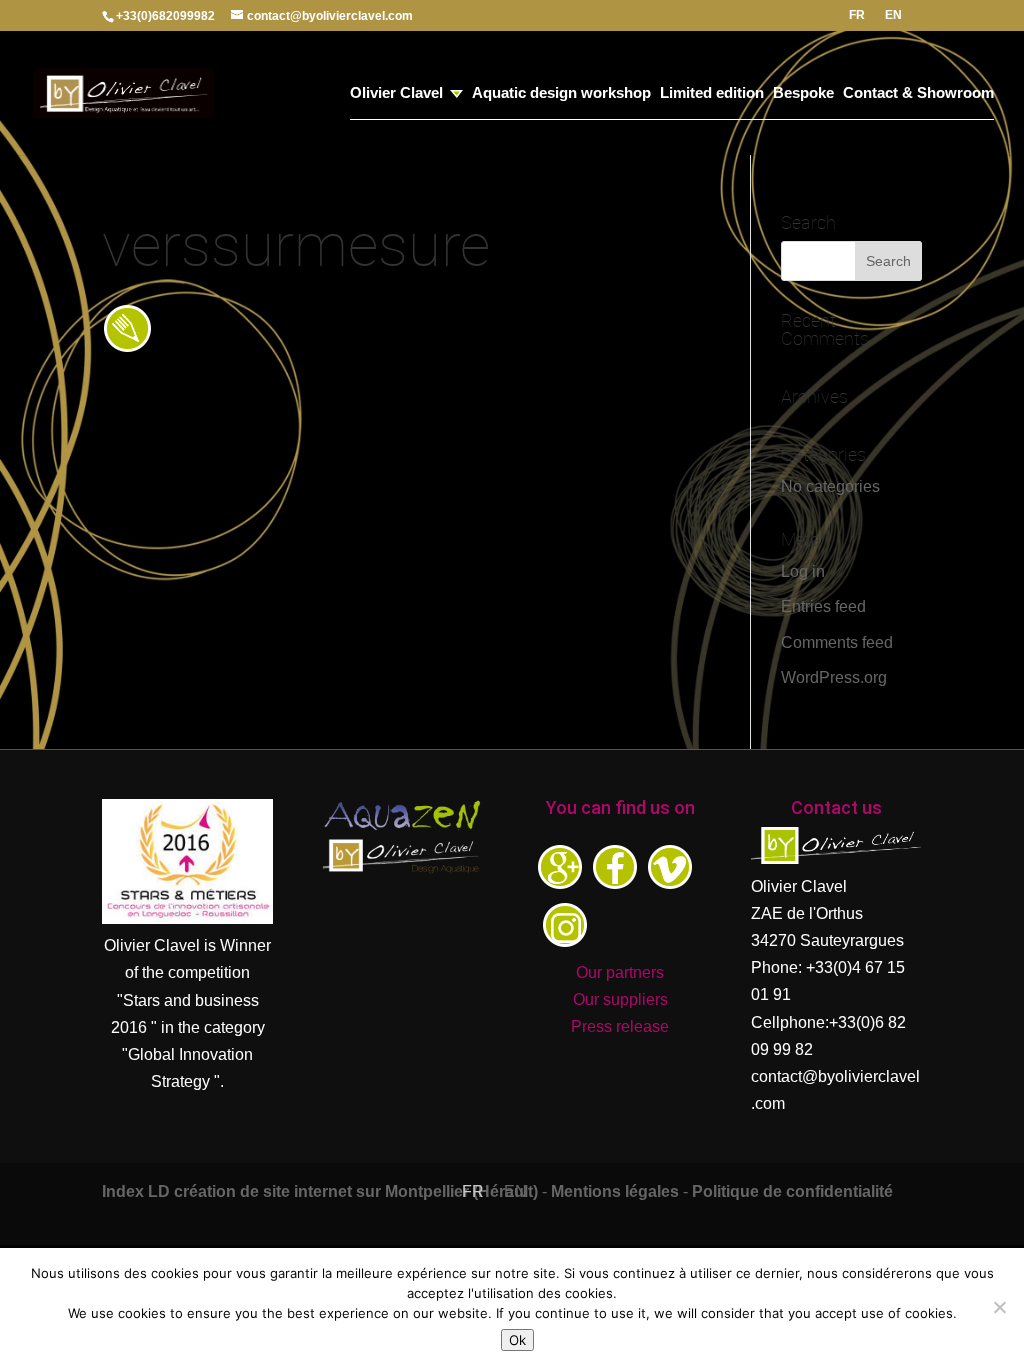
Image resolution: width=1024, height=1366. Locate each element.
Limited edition (712, 93)
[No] (999, 1307)
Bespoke (803, 93)
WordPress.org (834, 677)
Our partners (620, 972)
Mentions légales (615, 1191)
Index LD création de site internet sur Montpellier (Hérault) (320, 1191)
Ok (517, 1340)
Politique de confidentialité (792, 1191)
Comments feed (837, 642)
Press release (620, 1026)
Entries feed (823, 606)
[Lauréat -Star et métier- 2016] (187, 918)
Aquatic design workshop (561, 93)
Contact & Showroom (918, 93)
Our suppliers (620, 999)
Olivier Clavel (396, 93)
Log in (803, 571)
